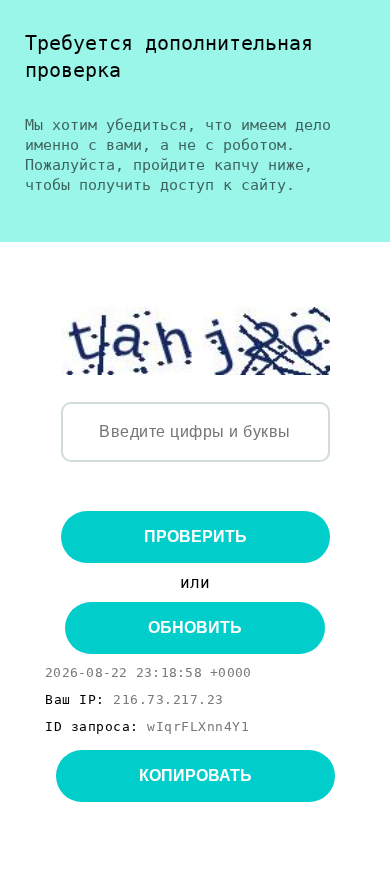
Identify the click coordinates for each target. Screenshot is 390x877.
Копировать (195, 775)
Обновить (195, 627)
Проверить (195, 536)
